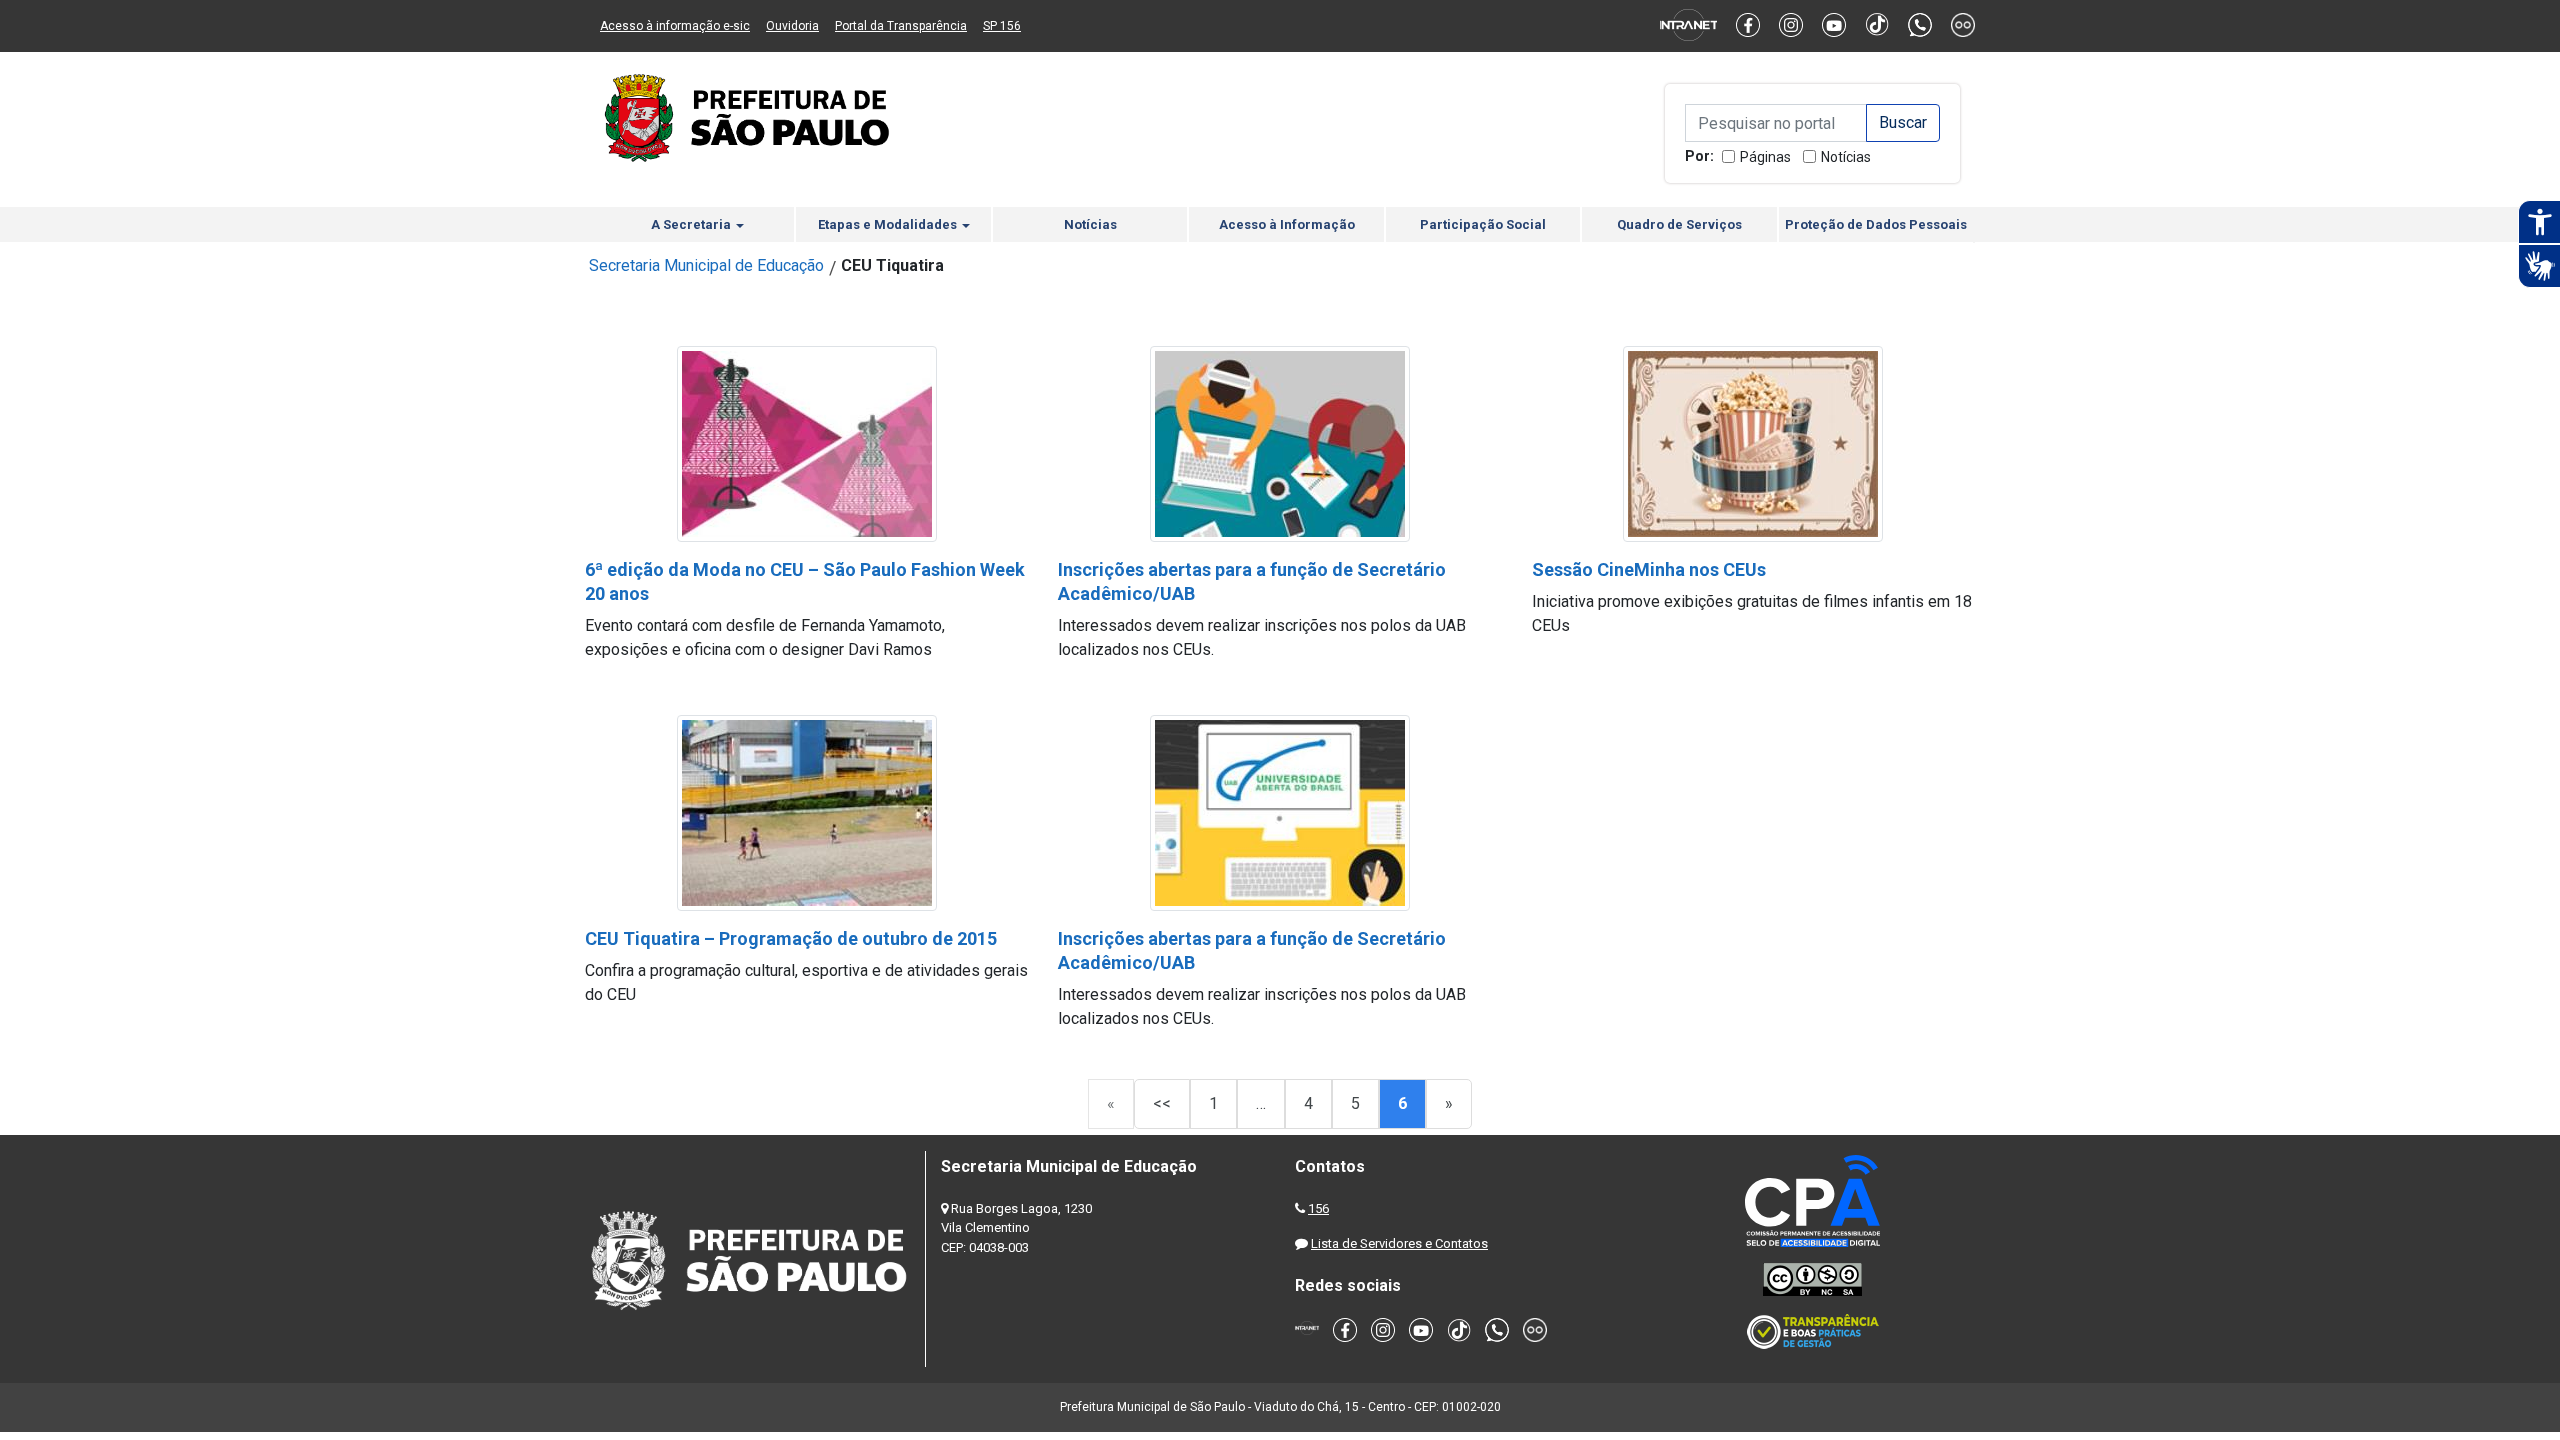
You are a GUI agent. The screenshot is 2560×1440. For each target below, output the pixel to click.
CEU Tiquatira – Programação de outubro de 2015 (791, 938)
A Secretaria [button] (692, 224)
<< (1162, 1103)
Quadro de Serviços (1679, 224)
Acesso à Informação (1287, 224)
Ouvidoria (792, 26)
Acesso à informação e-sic (675, 26)
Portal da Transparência (901, 26)
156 (1318, 1208)
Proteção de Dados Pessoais (1876, 224)
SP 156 (1002, 26)
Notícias (1846, 157)
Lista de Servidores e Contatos (1399, 1243)
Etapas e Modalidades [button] (889, 224)
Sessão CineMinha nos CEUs (1649, 569)
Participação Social (1483, 224)
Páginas (1765, 157)
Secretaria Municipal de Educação (706, 265)
